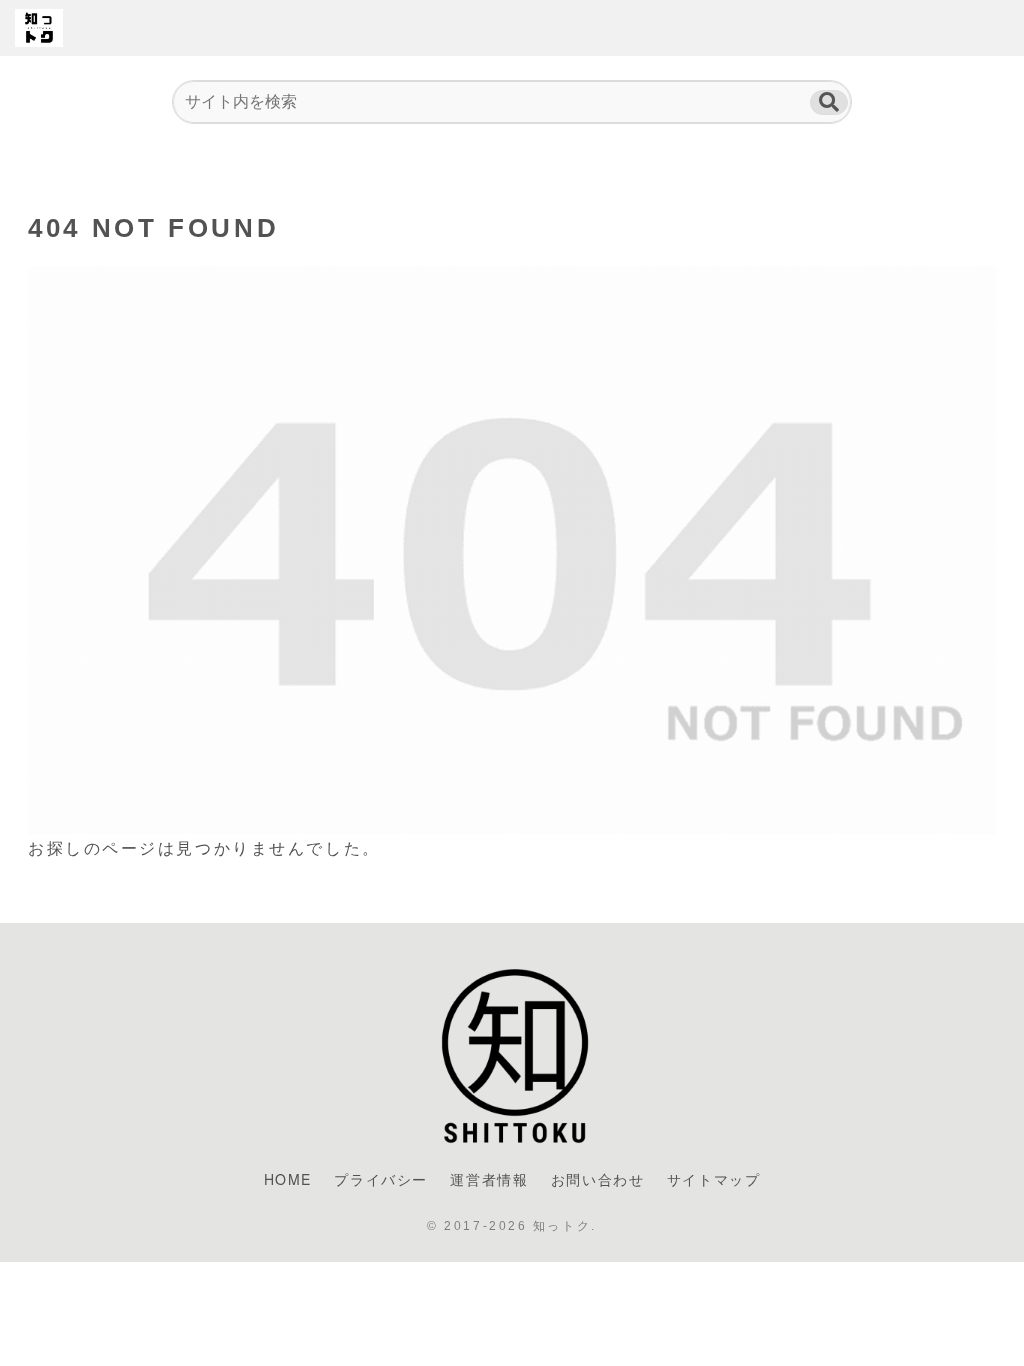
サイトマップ (714, 1179)
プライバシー (381, 1179)
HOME (288, 1179)
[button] (829, 102)
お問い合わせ (598, 1179)
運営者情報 (489, 1179)
